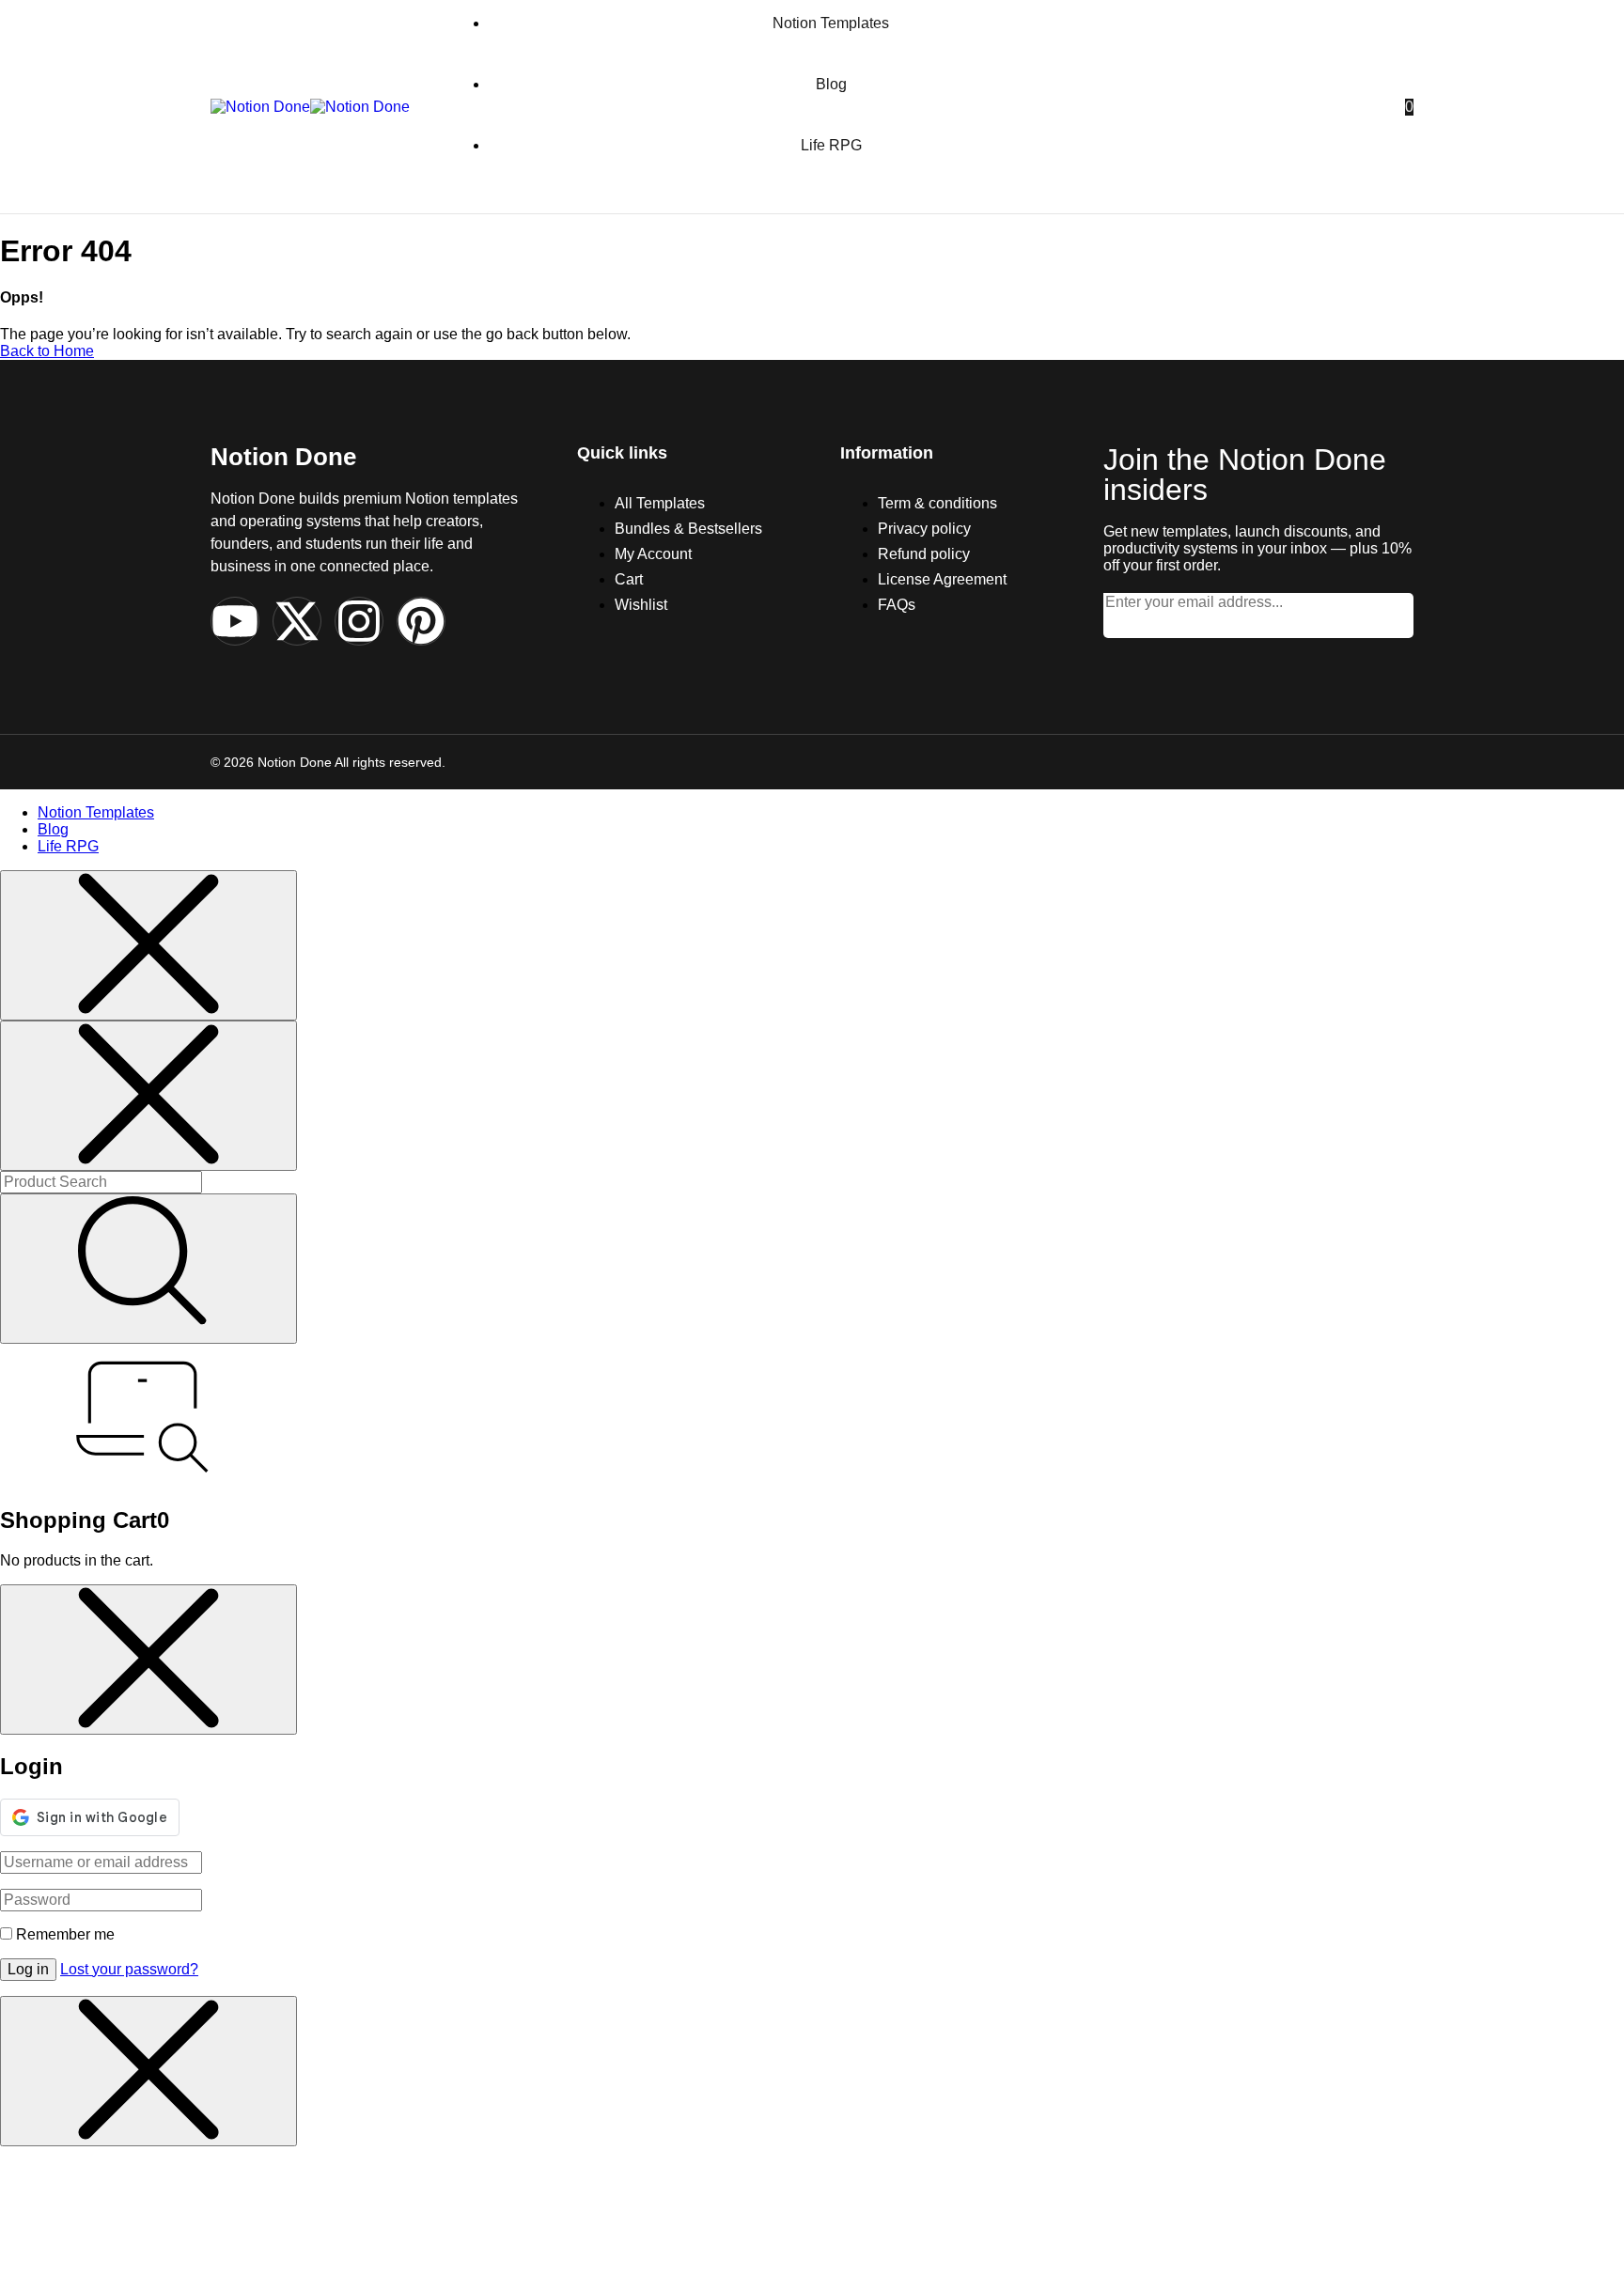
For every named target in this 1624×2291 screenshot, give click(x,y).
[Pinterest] (421, 621)
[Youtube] (235, 621)
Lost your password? (129, 1969)
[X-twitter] (297, 621)
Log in (28, 1969)
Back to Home (47, 351)
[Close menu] (148, 945)
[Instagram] (359, 621)
